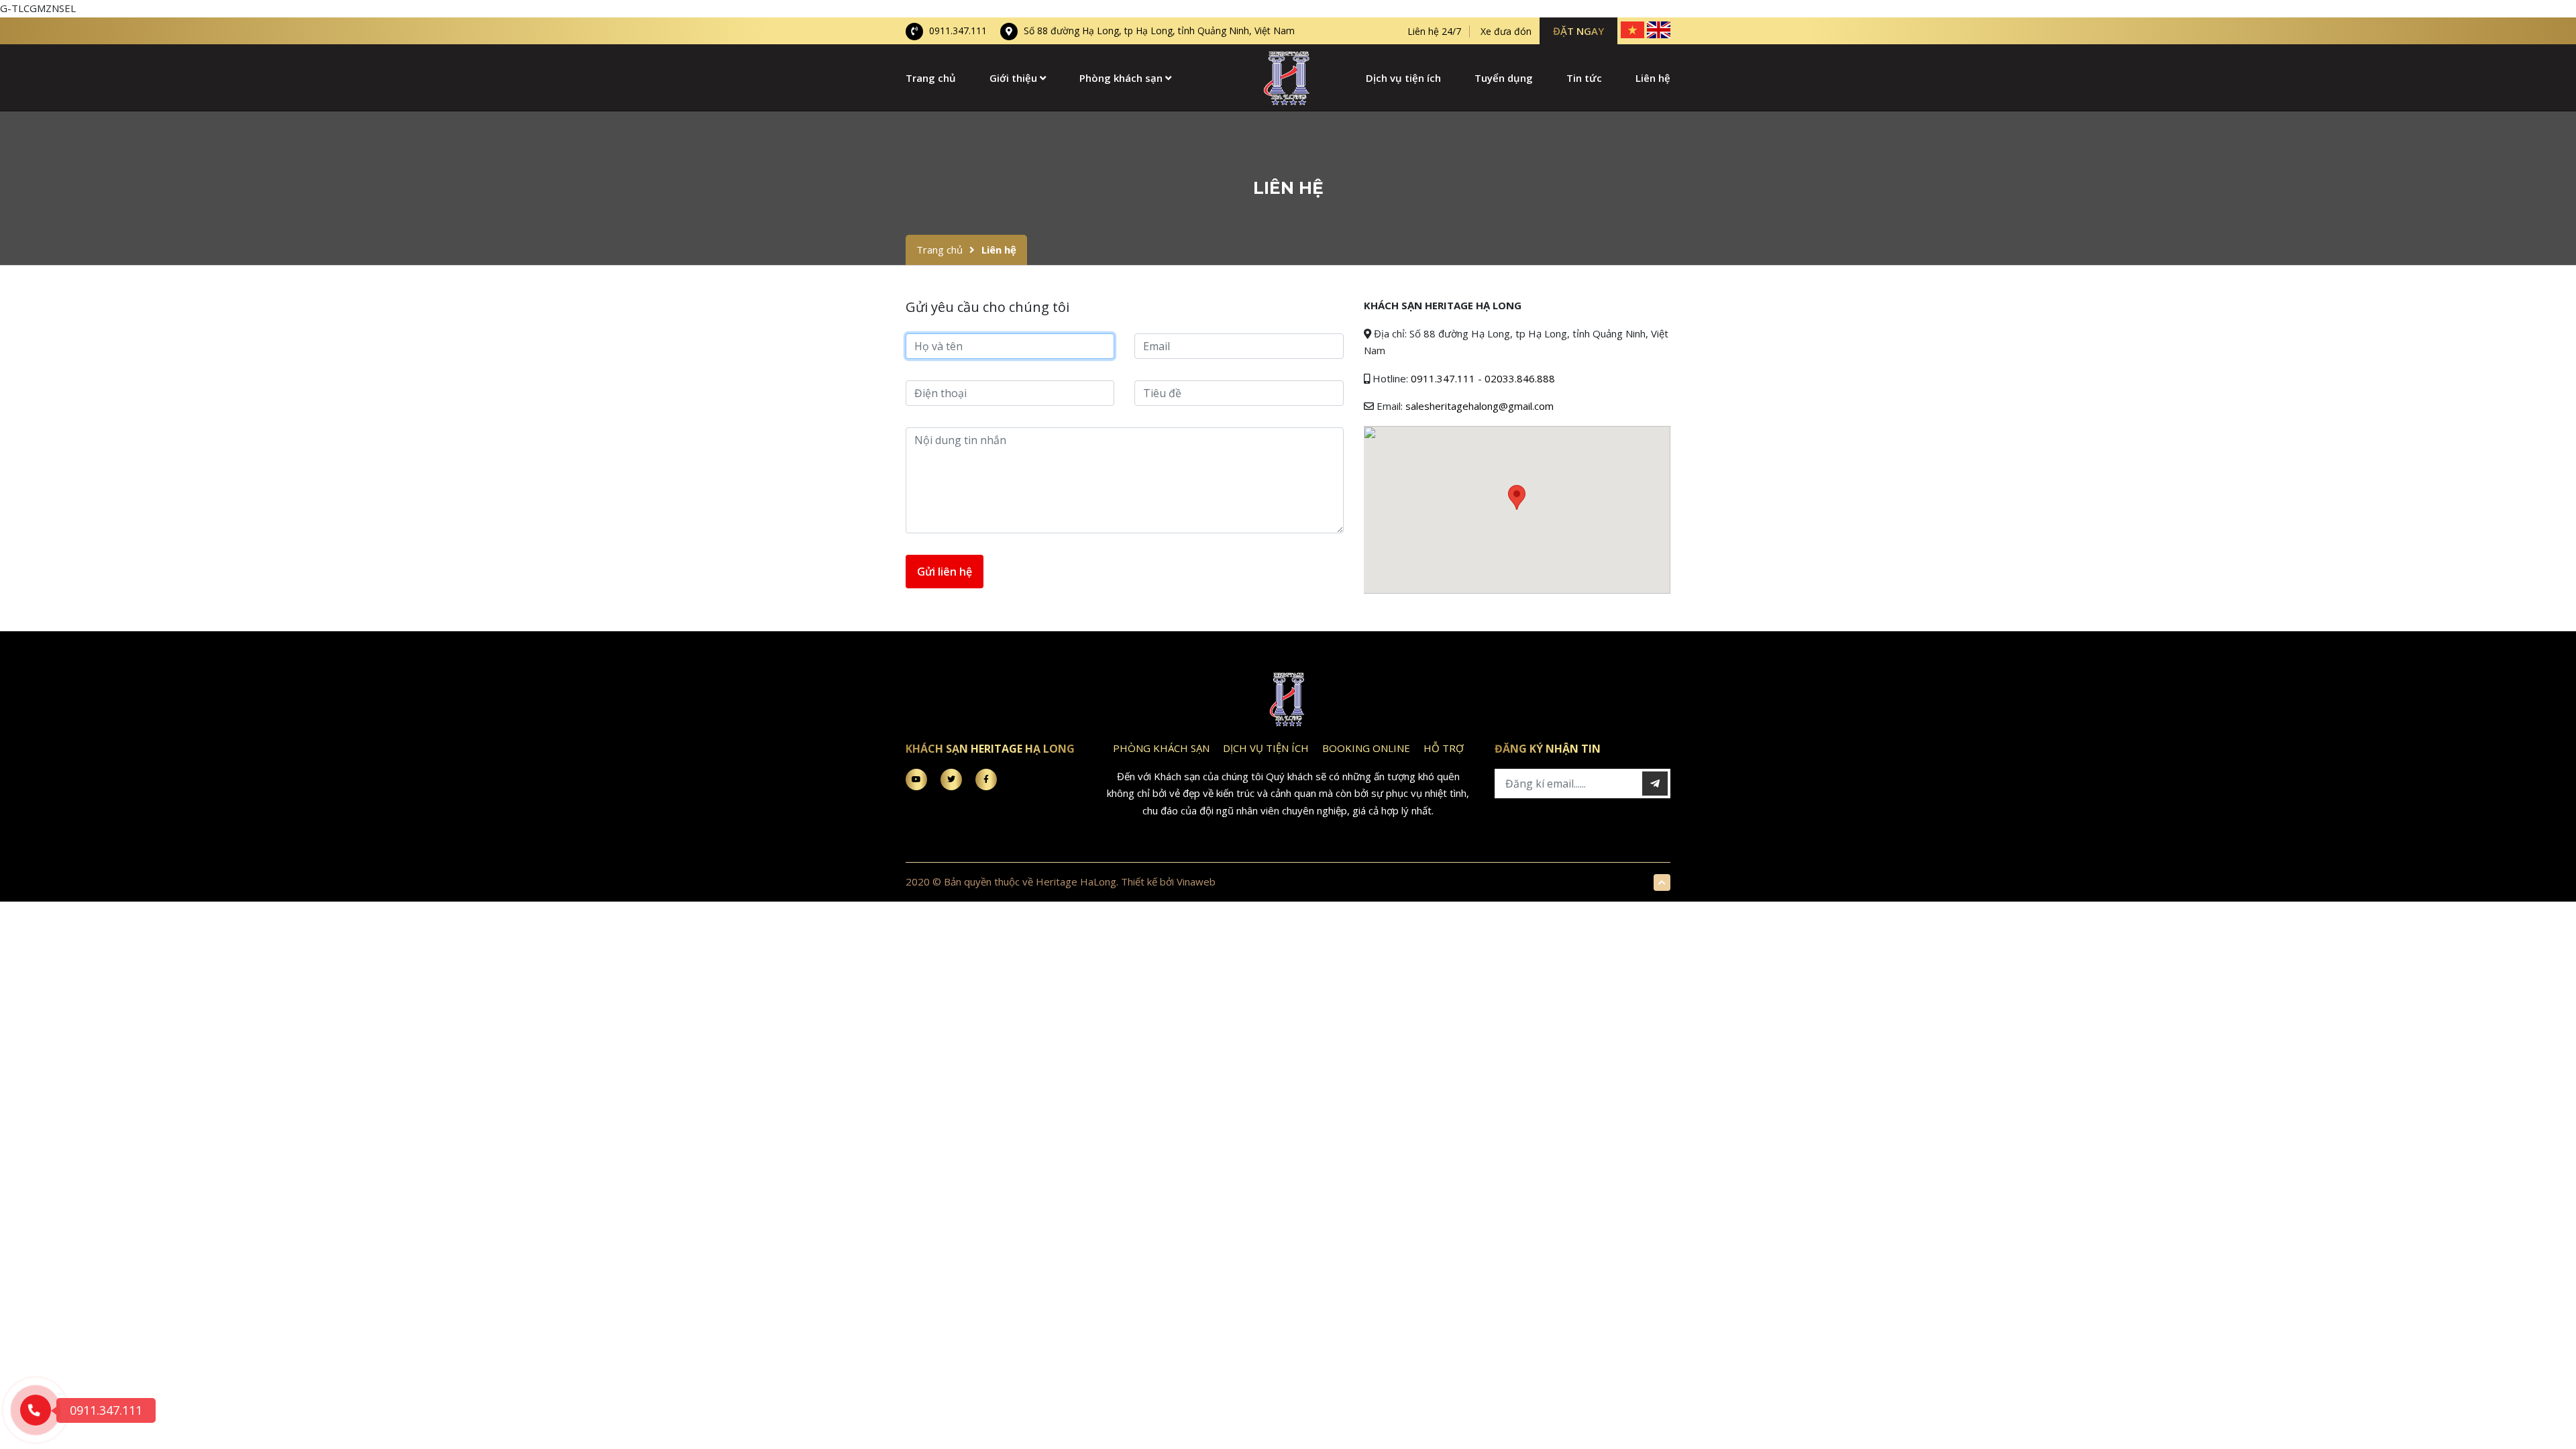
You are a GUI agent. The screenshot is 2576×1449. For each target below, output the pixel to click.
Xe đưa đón (1506, 32)
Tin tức (1584, 78)
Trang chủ (931, 78)
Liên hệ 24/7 (1434, 32)
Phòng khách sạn (1122, 78)
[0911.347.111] (36, 1410)
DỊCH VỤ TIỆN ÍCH (1266, 748)
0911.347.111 (957, 31)
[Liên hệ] (1288, 76)
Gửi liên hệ (945, 572)
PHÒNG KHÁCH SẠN (1161, 748)
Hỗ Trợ (1444, 748)
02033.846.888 (1520, 378)
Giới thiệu (1015, 78)
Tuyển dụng (1504, 78)
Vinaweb (1196, 881)
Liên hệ (1653, 78)
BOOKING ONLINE (1366, 748)
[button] (1517, 497)
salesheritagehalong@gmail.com (1480, 406)
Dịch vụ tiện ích (1403, 78)
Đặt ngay (1578, 31)
